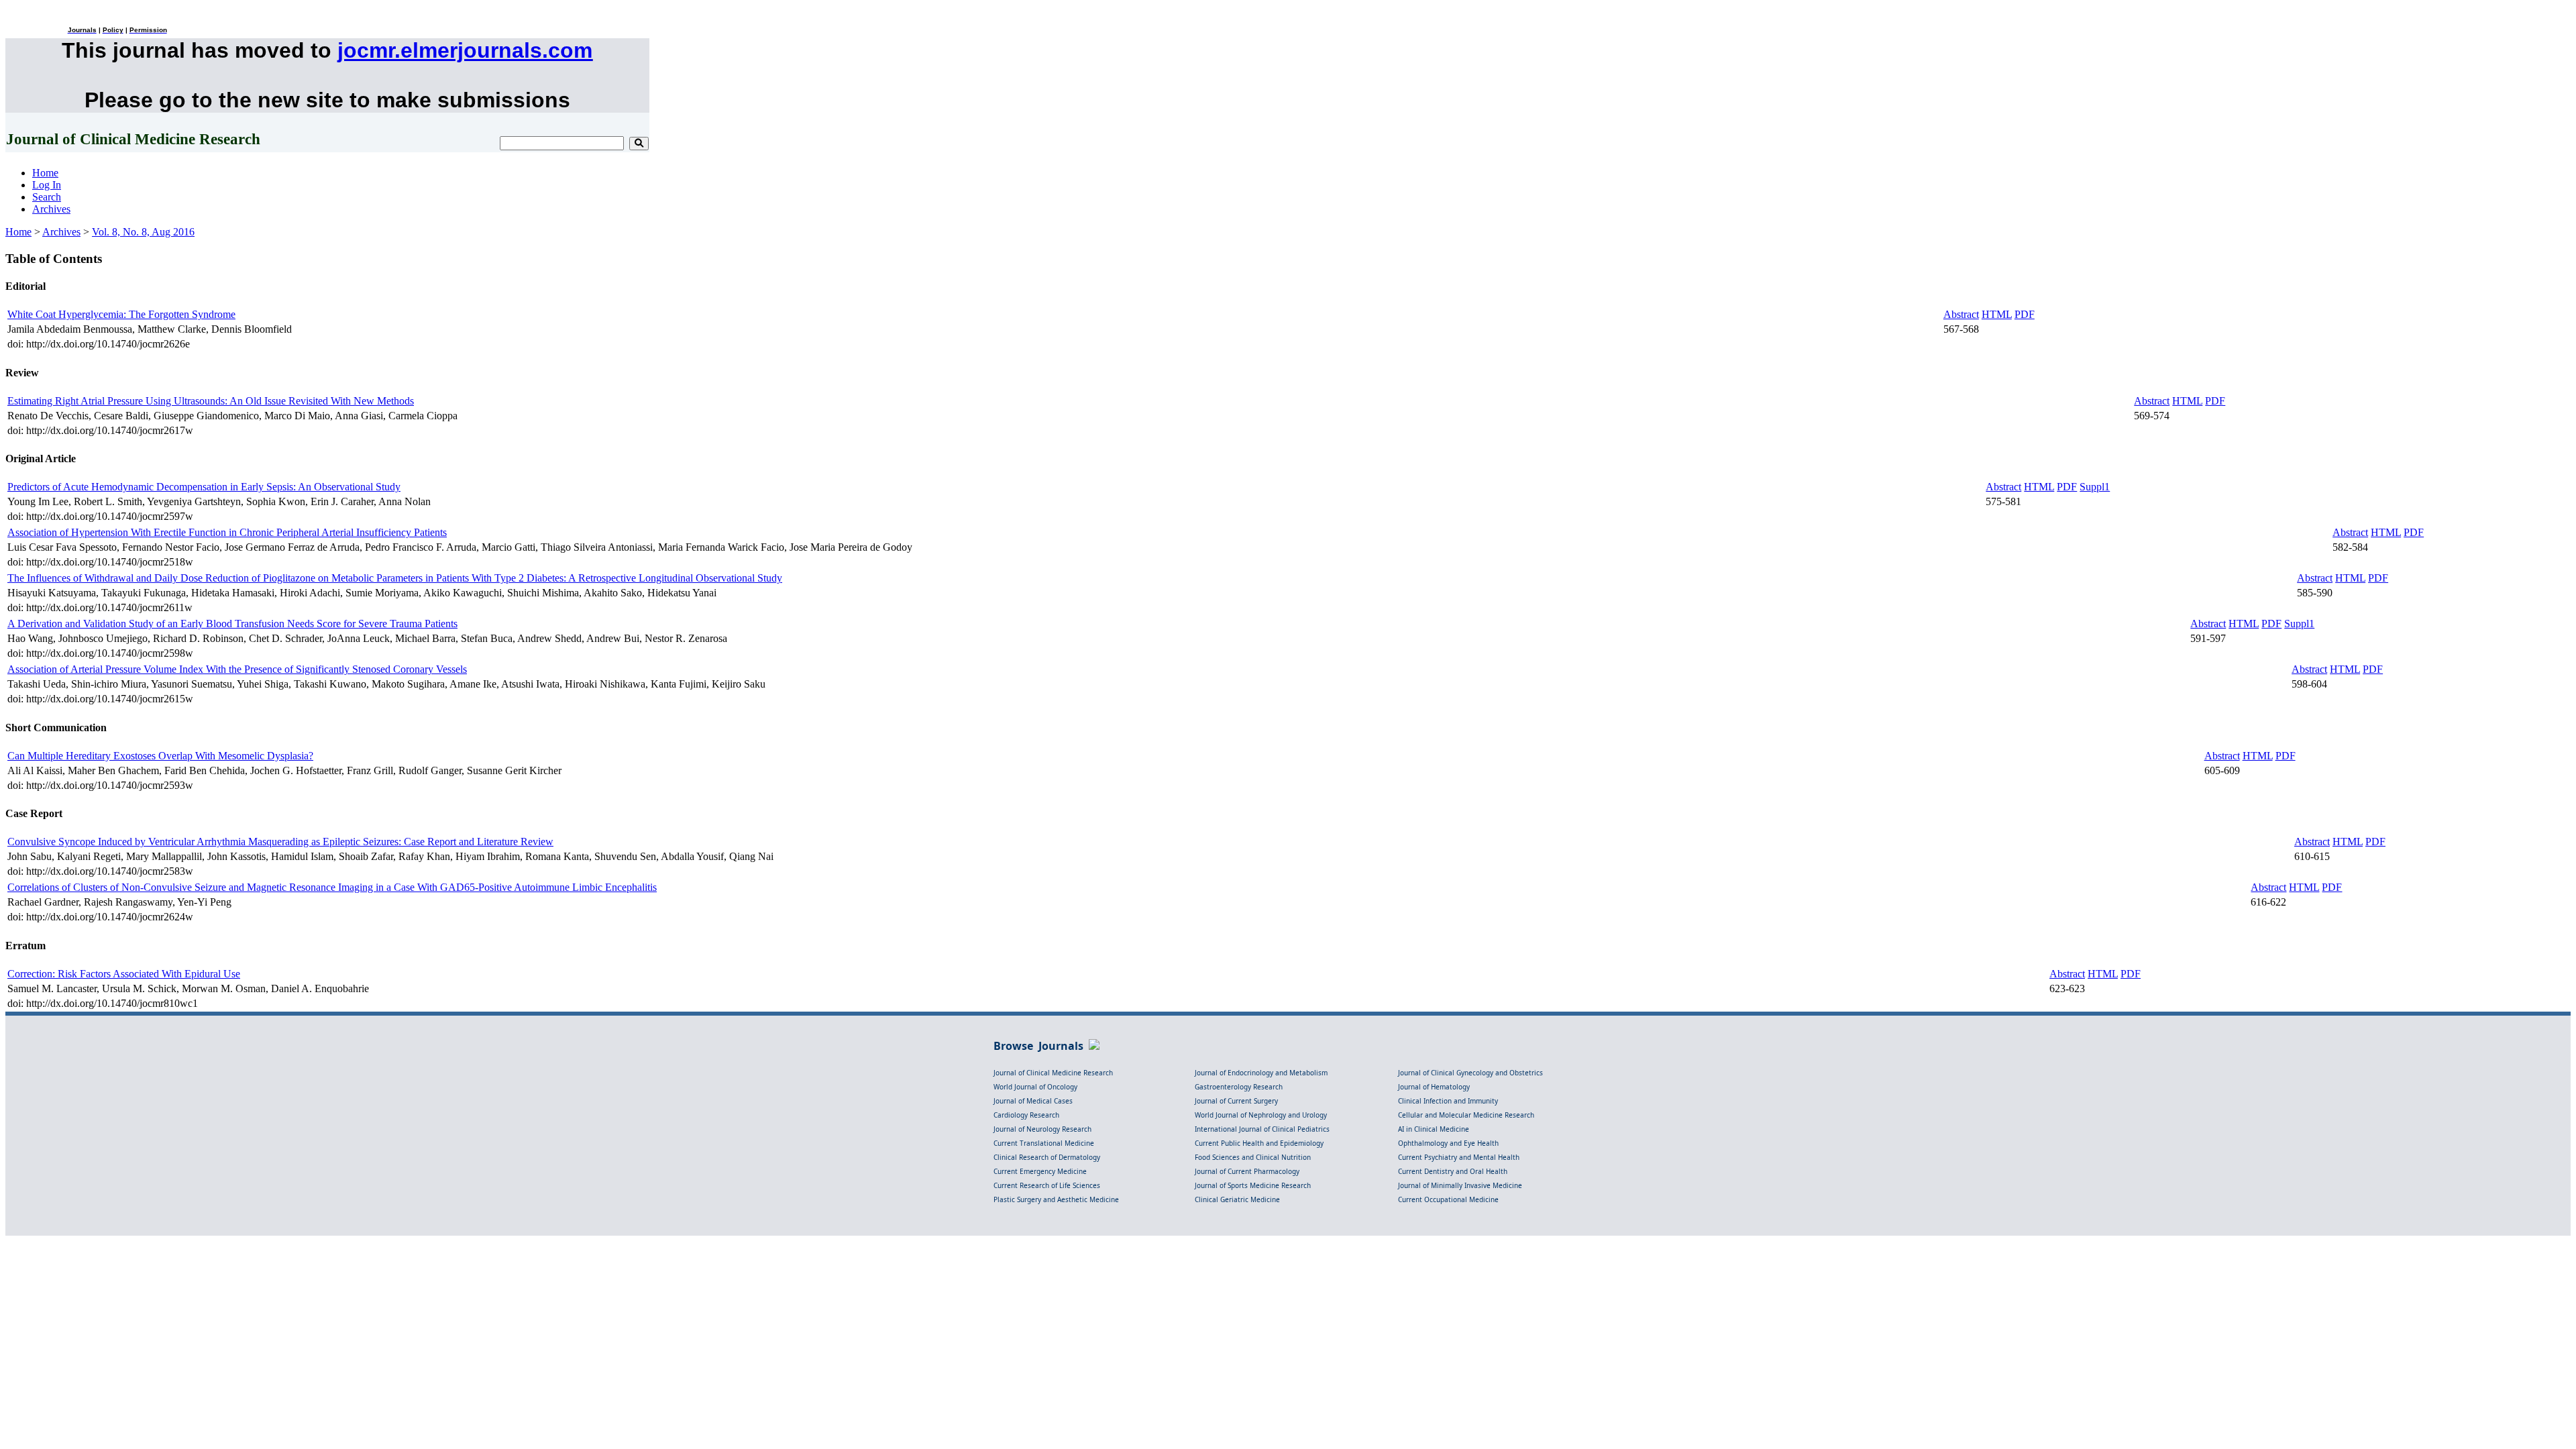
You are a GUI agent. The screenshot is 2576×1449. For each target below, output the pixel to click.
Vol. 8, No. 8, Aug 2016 (143, 232)
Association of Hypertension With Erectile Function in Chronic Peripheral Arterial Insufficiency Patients (227, 532)
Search (47, 197)
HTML (1997, 314)
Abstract (1961, 314)
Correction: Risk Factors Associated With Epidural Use (124, 974)
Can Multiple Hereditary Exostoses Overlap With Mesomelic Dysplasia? (160, 756)
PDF (2025, 314)
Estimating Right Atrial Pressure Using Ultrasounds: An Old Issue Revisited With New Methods (211, 401)
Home (45, 173)
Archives (51, 209)
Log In (47, 185)
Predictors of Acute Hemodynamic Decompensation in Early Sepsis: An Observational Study (204, 487)
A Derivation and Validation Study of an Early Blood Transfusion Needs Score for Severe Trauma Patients (232, 624)
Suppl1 (2095, 487)
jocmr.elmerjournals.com (465, 50)
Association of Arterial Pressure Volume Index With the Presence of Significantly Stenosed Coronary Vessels (237, 669)
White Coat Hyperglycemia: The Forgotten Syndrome (121, 314)
